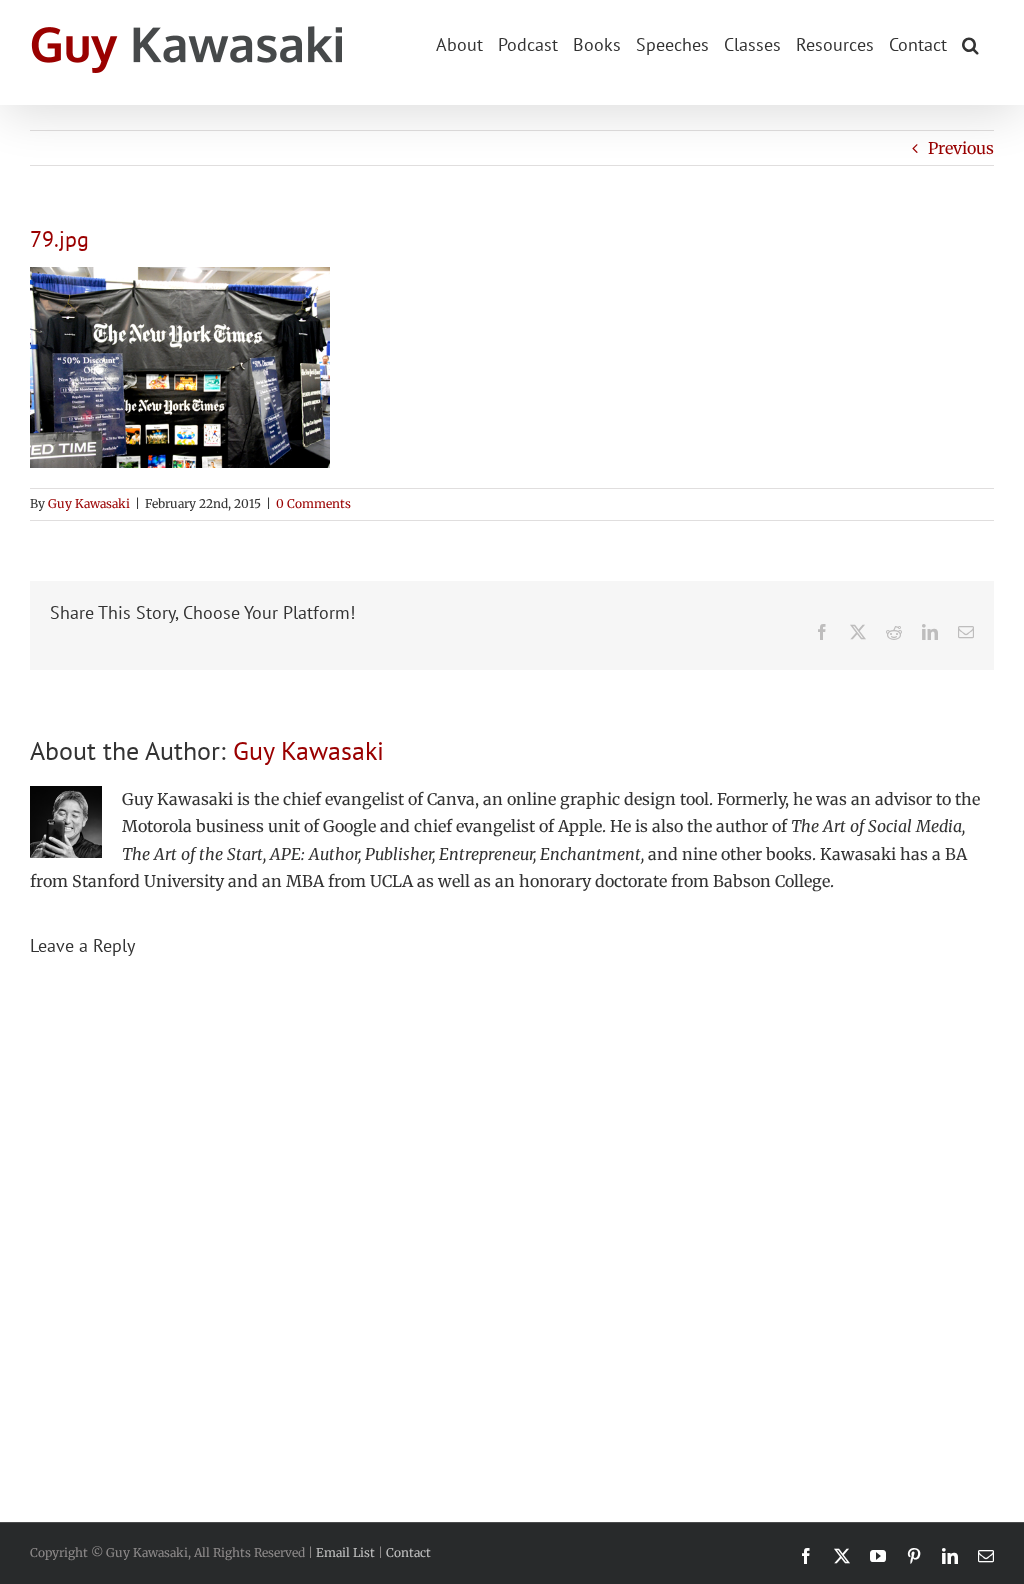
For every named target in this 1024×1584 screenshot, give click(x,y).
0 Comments (313, 503)
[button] (970, 43)
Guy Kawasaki (89, 503)
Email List (345, 1552)
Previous (961, 148)
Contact (408, 1552)
